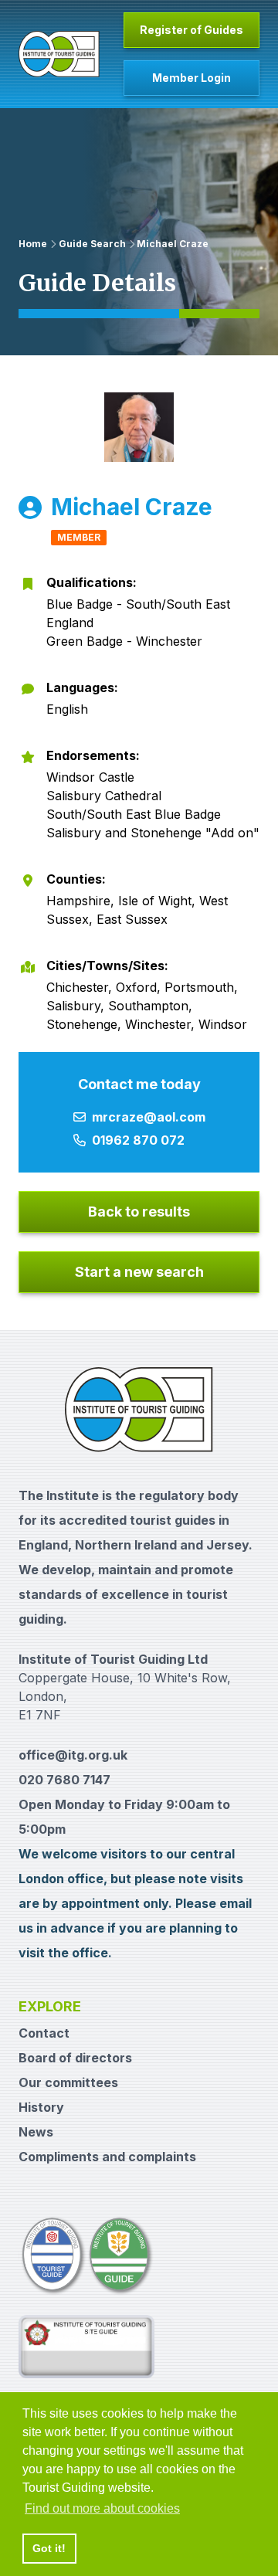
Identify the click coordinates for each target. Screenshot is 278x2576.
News (36, 2132)
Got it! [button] (49, 2548)
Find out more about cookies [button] (102, 2508)
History (41, 2107)
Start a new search (139, 1272)
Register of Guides (192, 30)
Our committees (68, 2082)
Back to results (139, 1212)
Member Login (192, 78)
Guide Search (92, 244)
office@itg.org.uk (73, 1755)
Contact (44, 2033)
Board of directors (75, 2058)
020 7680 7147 (64, 1780)
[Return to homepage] (59, 54)
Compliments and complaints (107, 2157)
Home (33, 244)
